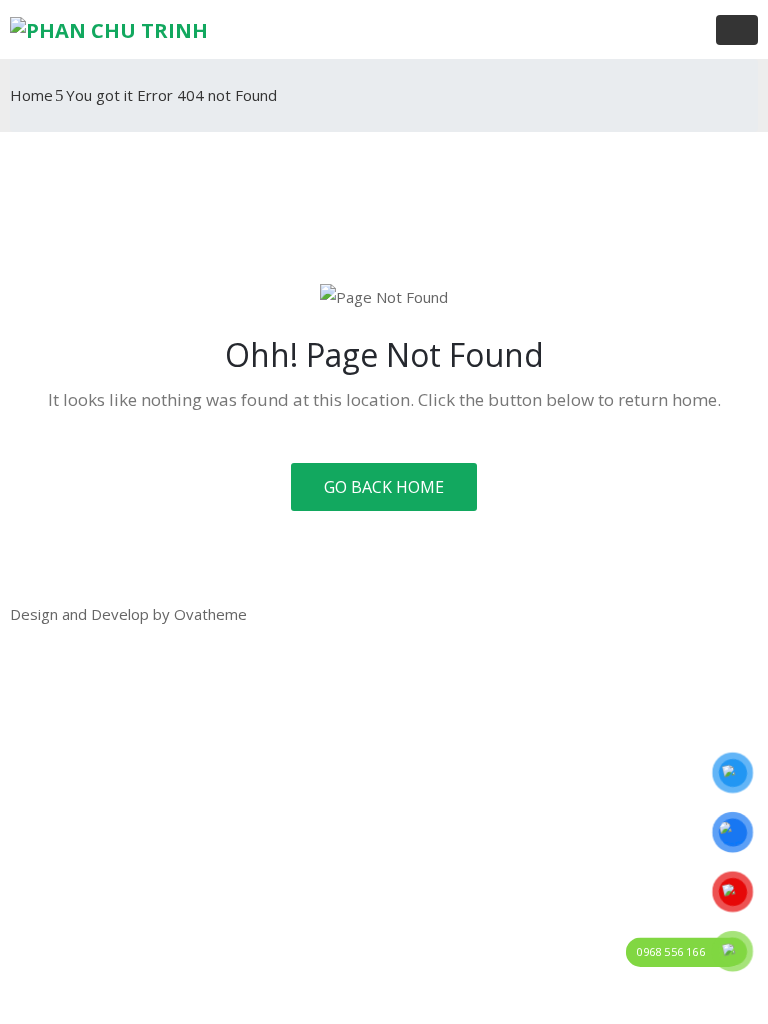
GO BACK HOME (384, 487)
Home (31, 95)
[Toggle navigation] (737, 30)
